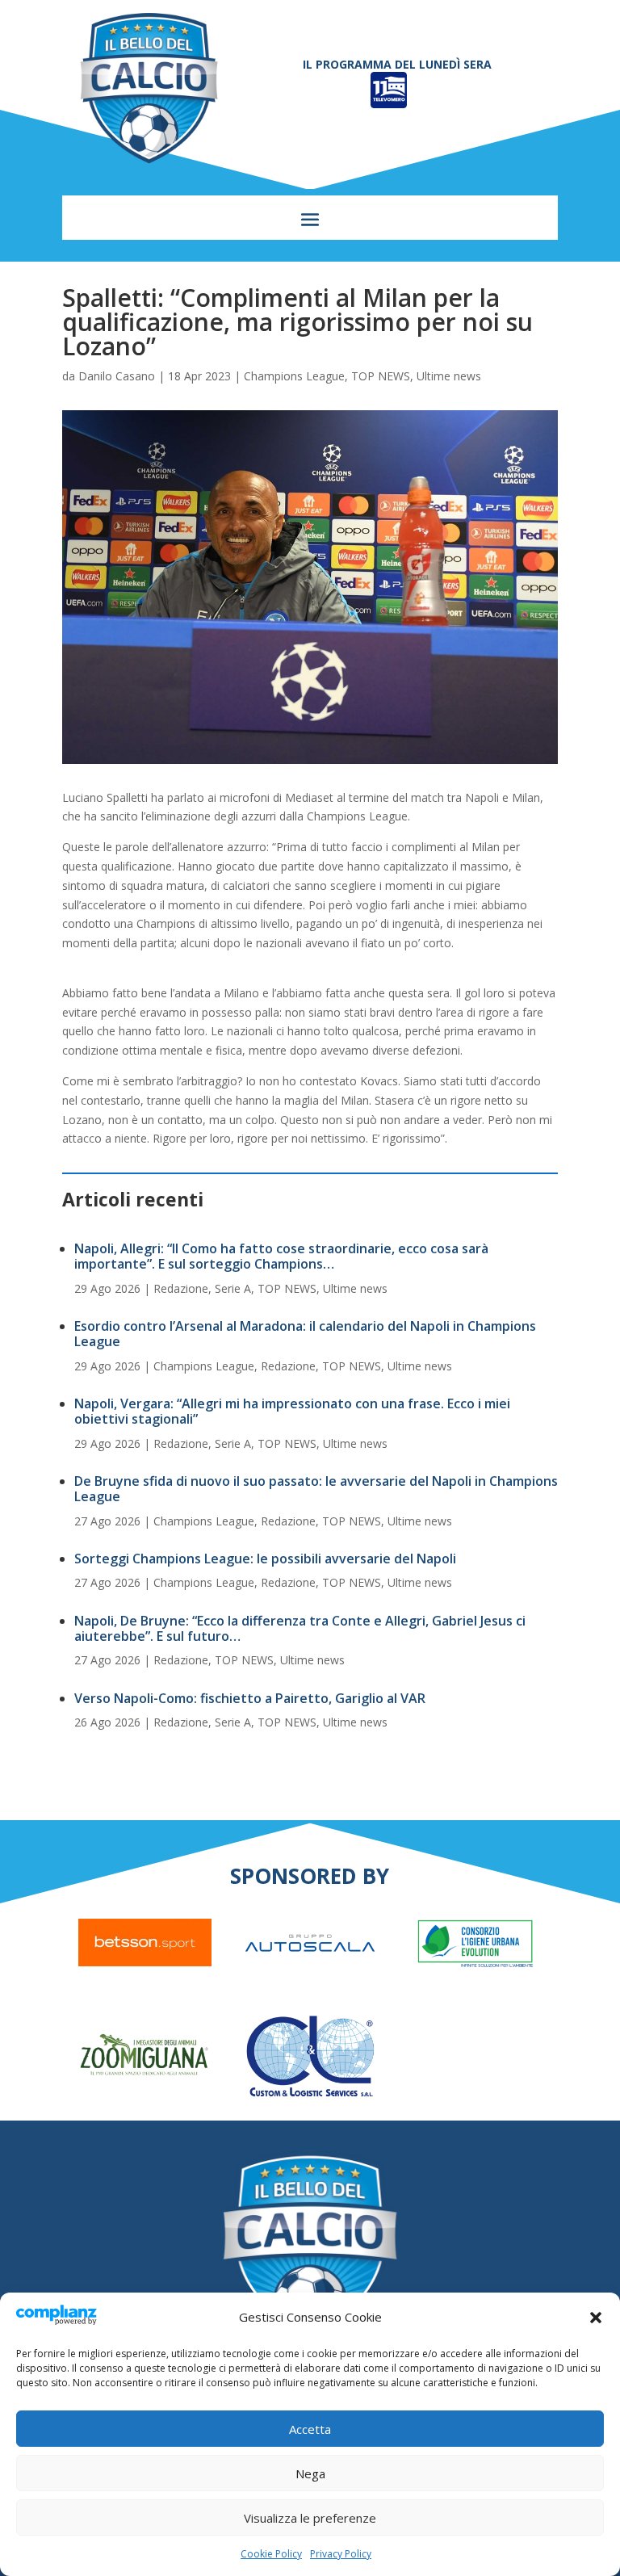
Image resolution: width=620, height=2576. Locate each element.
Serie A (233, 1288)
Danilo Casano (117, 376)
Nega (310, 2473)
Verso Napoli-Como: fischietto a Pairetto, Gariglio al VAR (250, 1698)
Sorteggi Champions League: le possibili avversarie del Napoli (265, 1559)
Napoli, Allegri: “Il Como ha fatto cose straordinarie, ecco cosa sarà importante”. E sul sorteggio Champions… (281, 1256)
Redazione (181, 1288)
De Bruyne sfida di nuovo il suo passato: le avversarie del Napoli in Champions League (316, 1489)
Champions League (294, 376)
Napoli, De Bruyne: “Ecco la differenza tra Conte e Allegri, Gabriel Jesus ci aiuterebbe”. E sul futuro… (300, 1628)
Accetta (310, 2429)
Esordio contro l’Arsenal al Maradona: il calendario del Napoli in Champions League (305, 1334)
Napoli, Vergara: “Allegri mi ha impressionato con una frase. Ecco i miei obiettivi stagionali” (292, 1411)
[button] (596, 2318)
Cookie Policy (271, 2554)
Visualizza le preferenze (310, 2518)
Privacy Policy (341, 2554)
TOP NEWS (381, 376)
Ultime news (449, 376)
